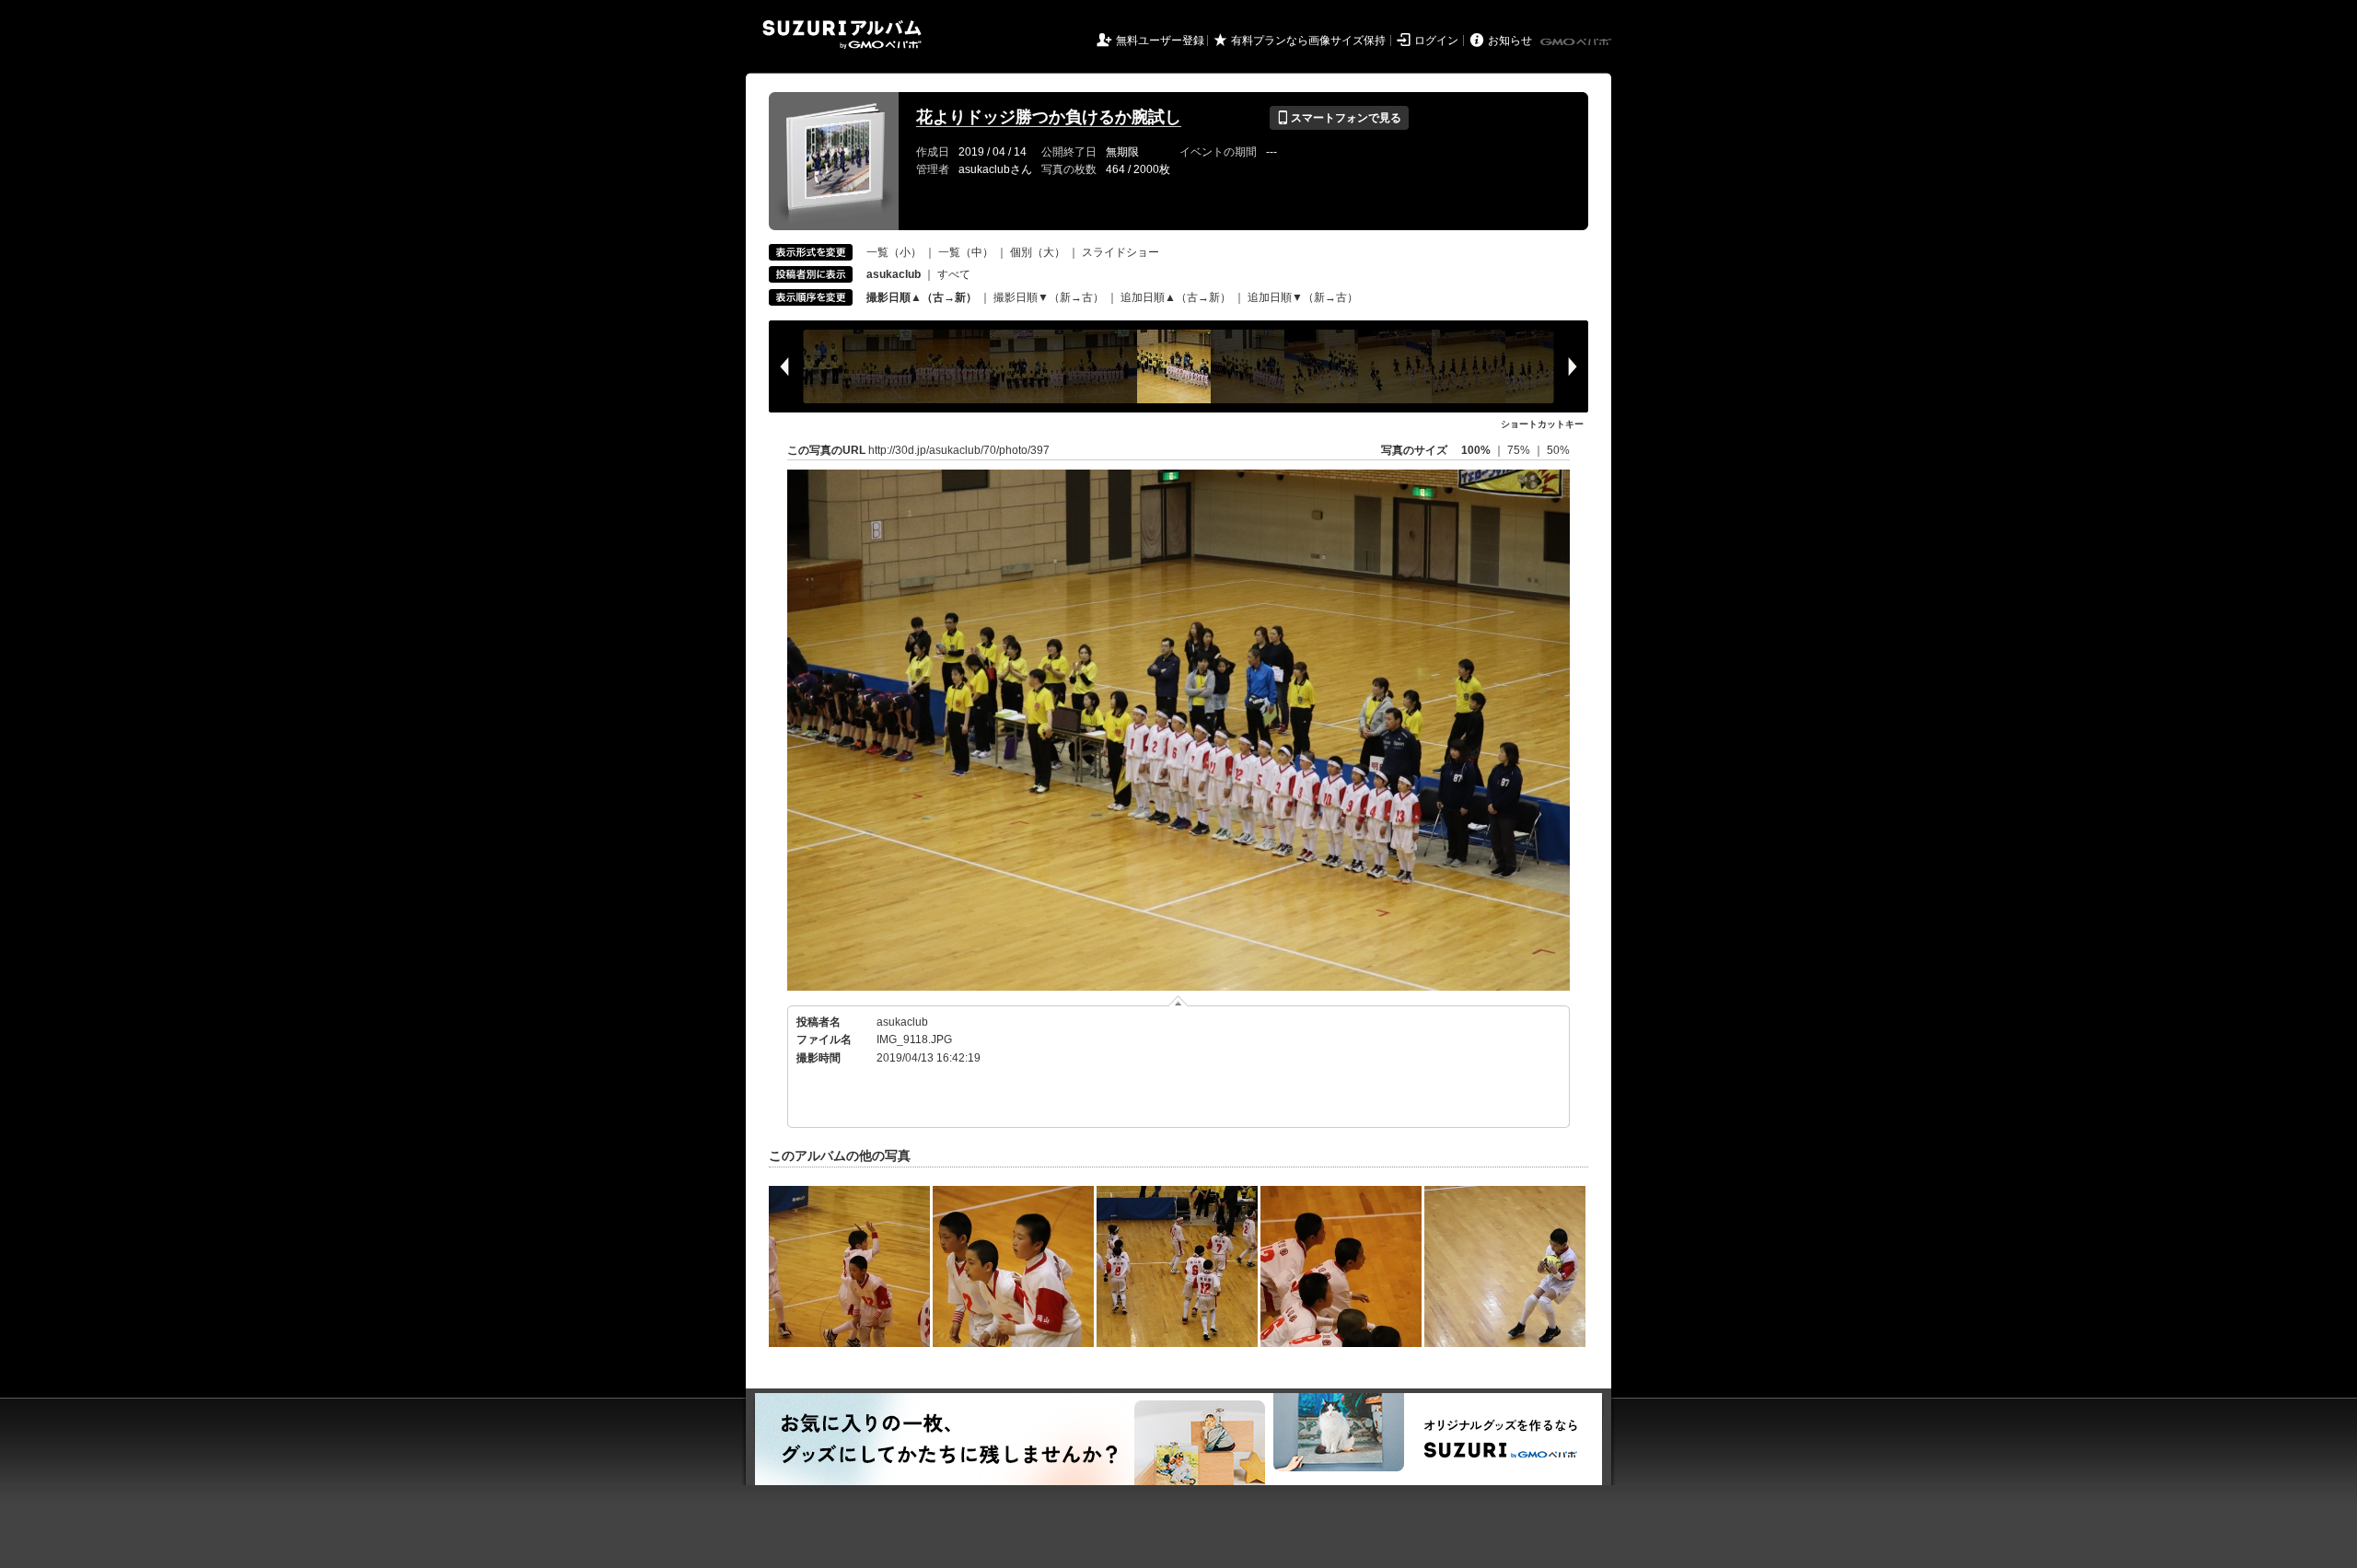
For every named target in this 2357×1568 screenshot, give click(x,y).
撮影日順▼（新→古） (1049, 297)
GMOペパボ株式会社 (1577, 42)
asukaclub (902, 1022)
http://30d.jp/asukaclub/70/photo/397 (959, 450)
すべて (954, 274)
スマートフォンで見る (1339, 118)
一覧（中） (966, 252)
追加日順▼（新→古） (1303, 297)
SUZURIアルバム (842, 35)
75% (1520, 450)
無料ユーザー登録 (1160, 41)
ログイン (1436, 41)
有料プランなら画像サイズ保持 (1308, 41)
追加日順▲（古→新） (1176, 297)
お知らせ (1510, 41)
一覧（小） (894, 252)
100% (1476, 450)
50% (1558, 450)
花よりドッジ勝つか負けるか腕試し (1049, 117)
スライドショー (1120, 252)
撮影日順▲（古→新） (922, 297)
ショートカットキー (1542, 424)
